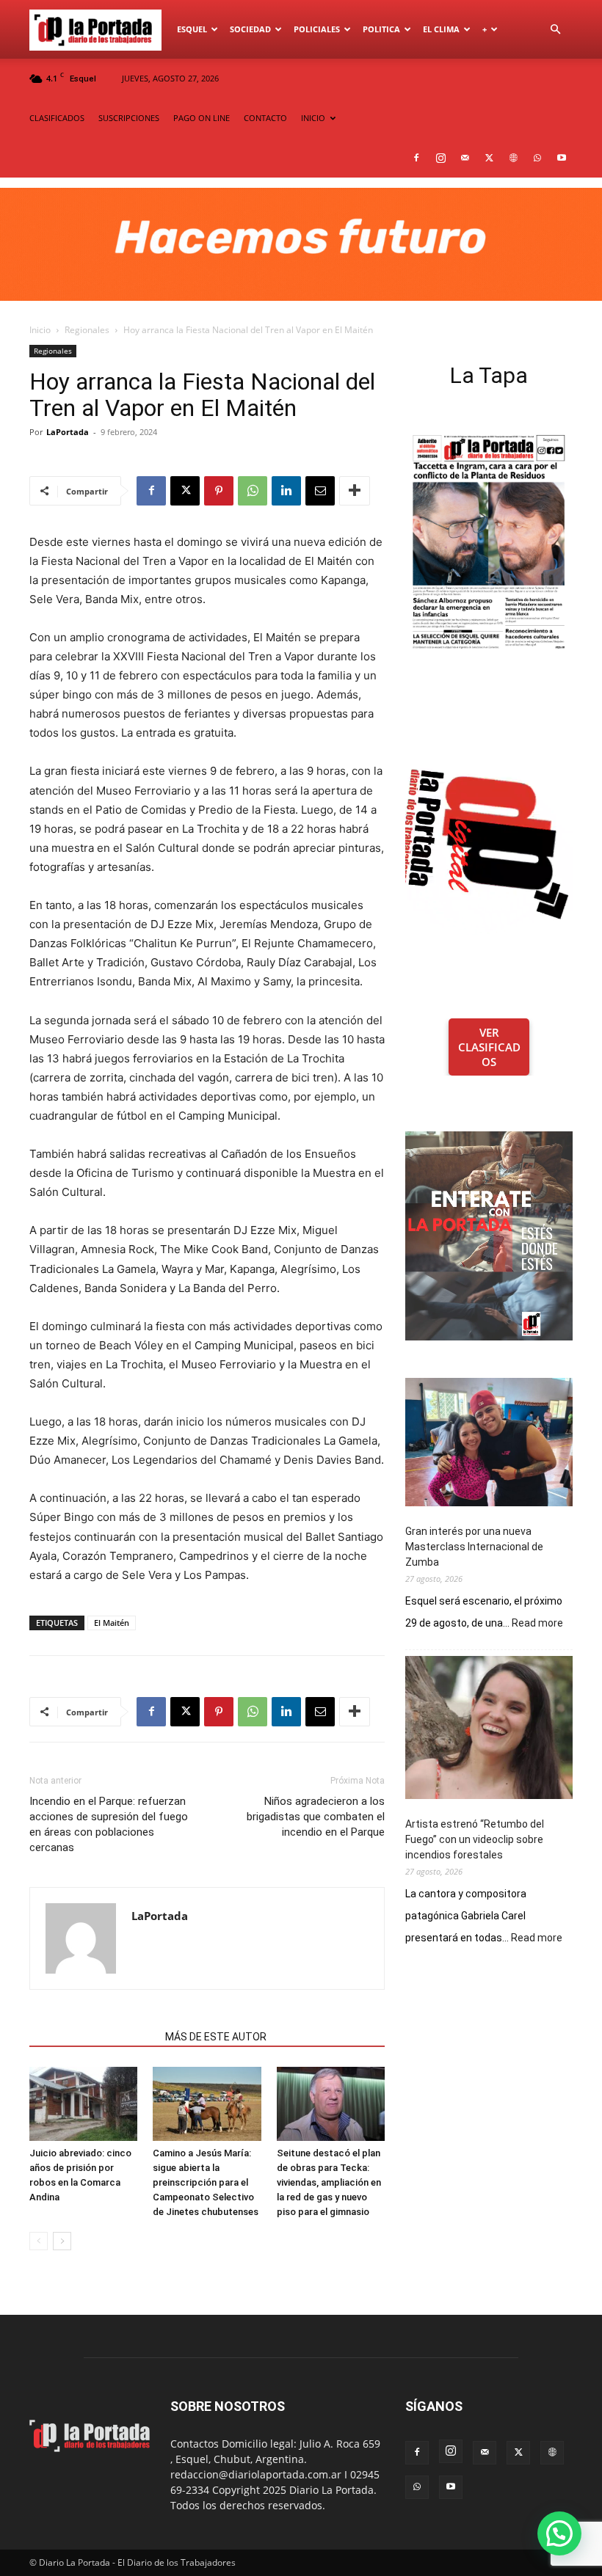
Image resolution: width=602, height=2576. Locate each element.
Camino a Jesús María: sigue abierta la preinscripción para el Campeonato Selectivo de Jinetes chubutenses (206, 2182)
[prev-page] (39, 2241)
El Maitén (112, 1623)
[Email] (320, 491)
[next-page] (62, 2241)
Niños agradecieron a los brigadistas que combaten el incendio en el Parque (316, 1817)
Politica (381, 29)
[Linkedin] (286, 491)
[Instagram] (440, 158)
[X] (489, 158)
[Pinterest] (219, 491)
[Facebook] (416, 158)
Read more (537, 1624)
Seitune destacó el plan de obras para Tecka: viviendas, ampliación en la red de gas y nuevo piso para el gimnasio (329, 2182)
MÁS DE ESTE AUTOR (216, 2037)
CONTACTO (265, 118)
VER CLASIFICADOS (489, 1047)
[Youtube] (562, 158)
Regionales (87, 330)
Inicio (40, 330)
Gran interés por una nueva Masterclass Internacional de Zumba (474, 1547)
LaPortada (68, 432)
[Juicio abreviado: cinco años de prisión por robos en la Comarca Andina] (83, 2104)
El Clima (441, 29)
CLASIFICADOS (57, 118)
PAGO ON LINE (202, 118)
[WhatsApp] (537, 158)
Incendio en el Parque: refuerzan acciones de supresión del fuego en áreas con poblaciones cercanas (109, 1824)
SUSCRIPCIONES (129, 118)
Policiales (317, 29)
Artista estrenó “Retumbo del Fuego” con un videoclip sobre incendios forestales (475, 1839)
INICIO (313, 118)
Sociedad (250, 29)
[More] (355, 491)
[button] (555, 30)
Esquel (192, 29)
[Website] (513, 158)
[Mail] (465, 158)
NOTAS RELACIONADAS (93, 2037)
